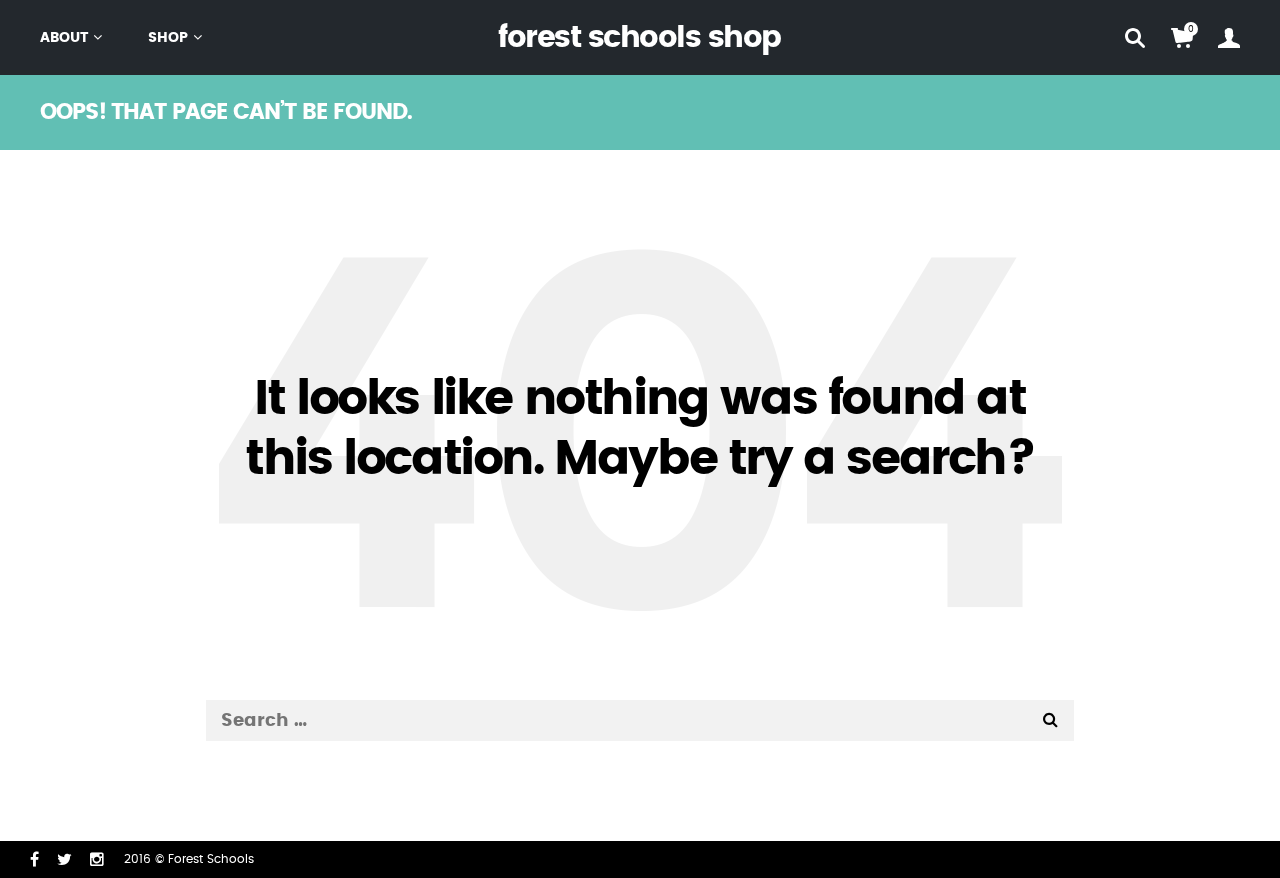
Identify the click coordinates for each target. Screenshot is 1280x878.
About (64, 38)
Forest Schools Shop (639, 38)
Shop (168, 38)
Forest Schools (211, 859)
